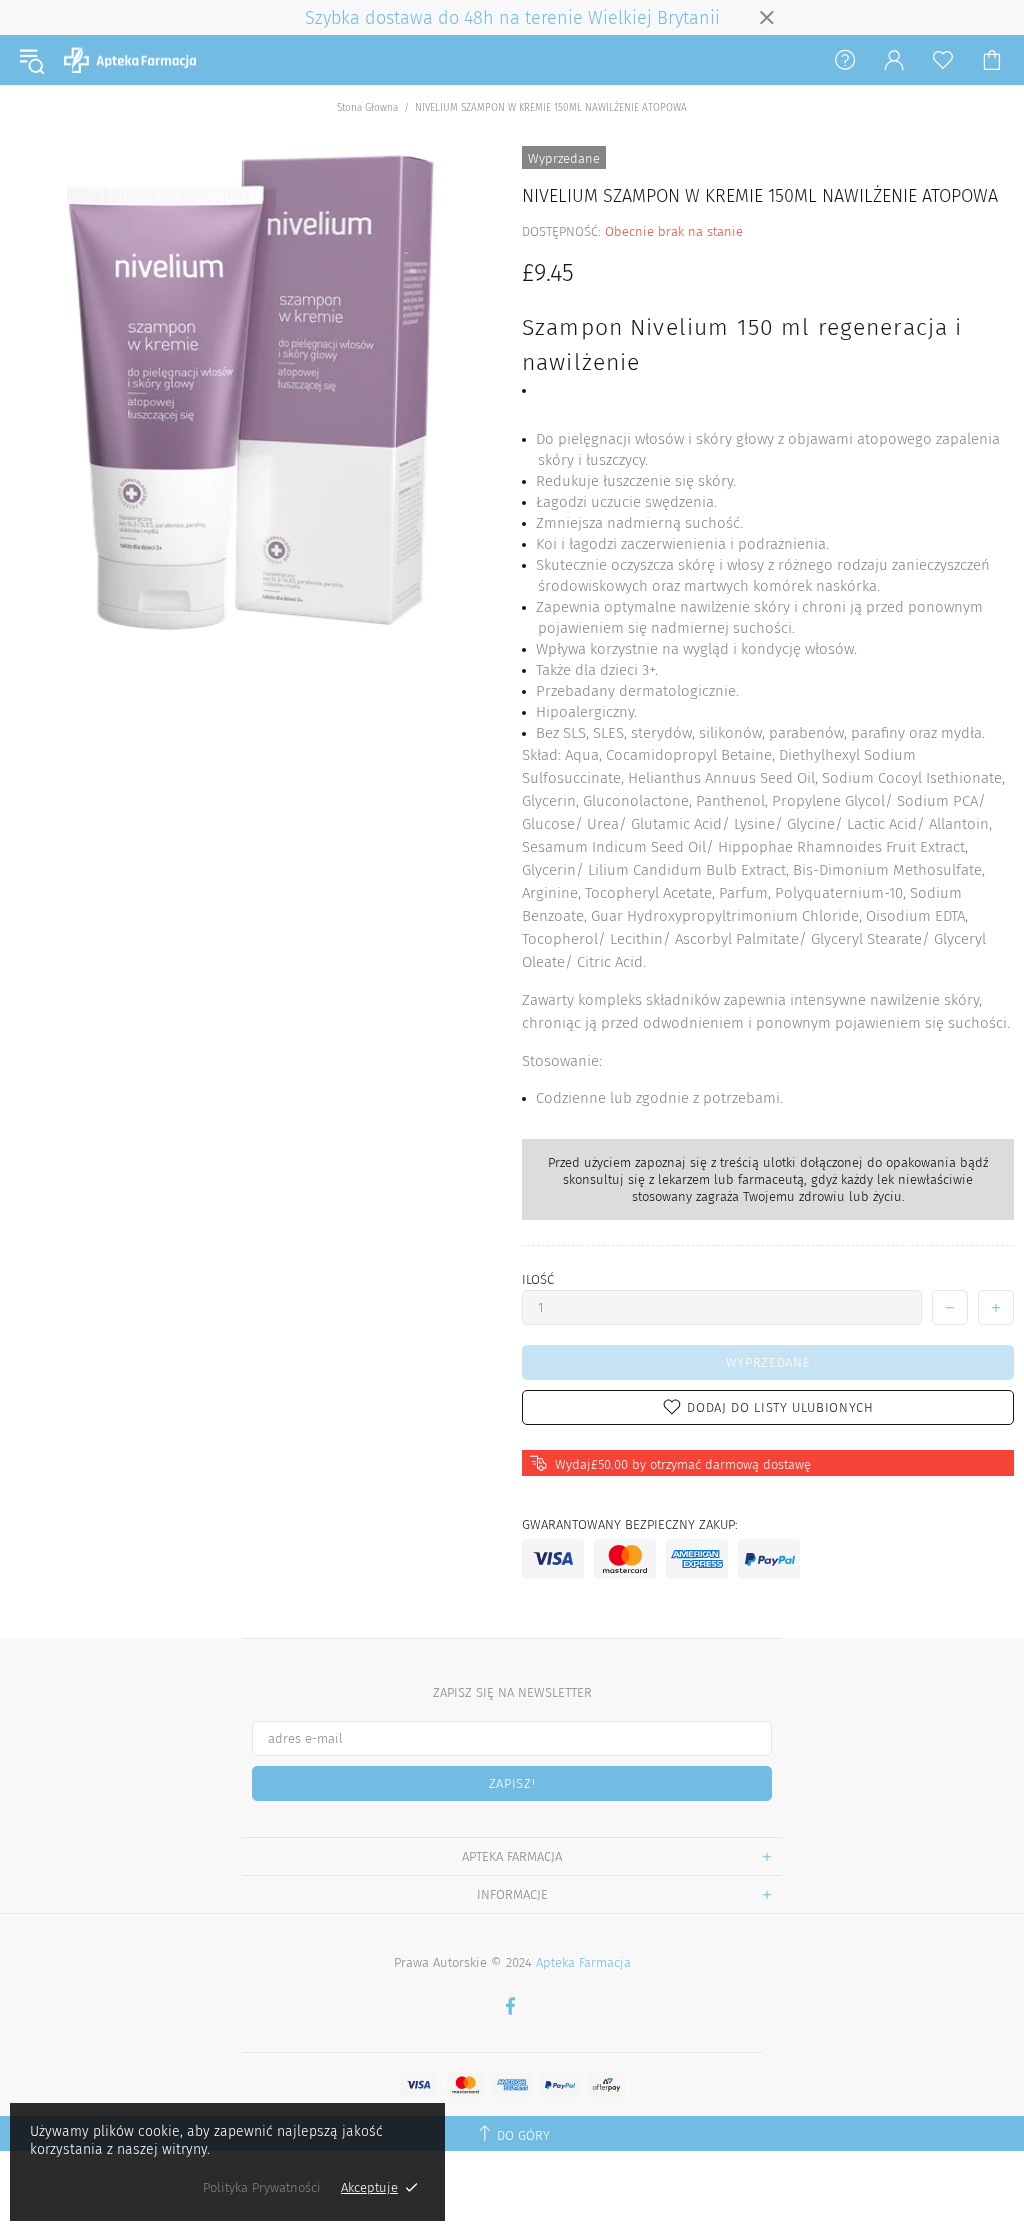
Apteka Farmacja (130, 60)
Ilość (538, 1279)
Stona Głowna (367, 108)
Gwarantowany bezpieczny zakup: (630, 1524)
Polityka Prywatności (262, 2187)
